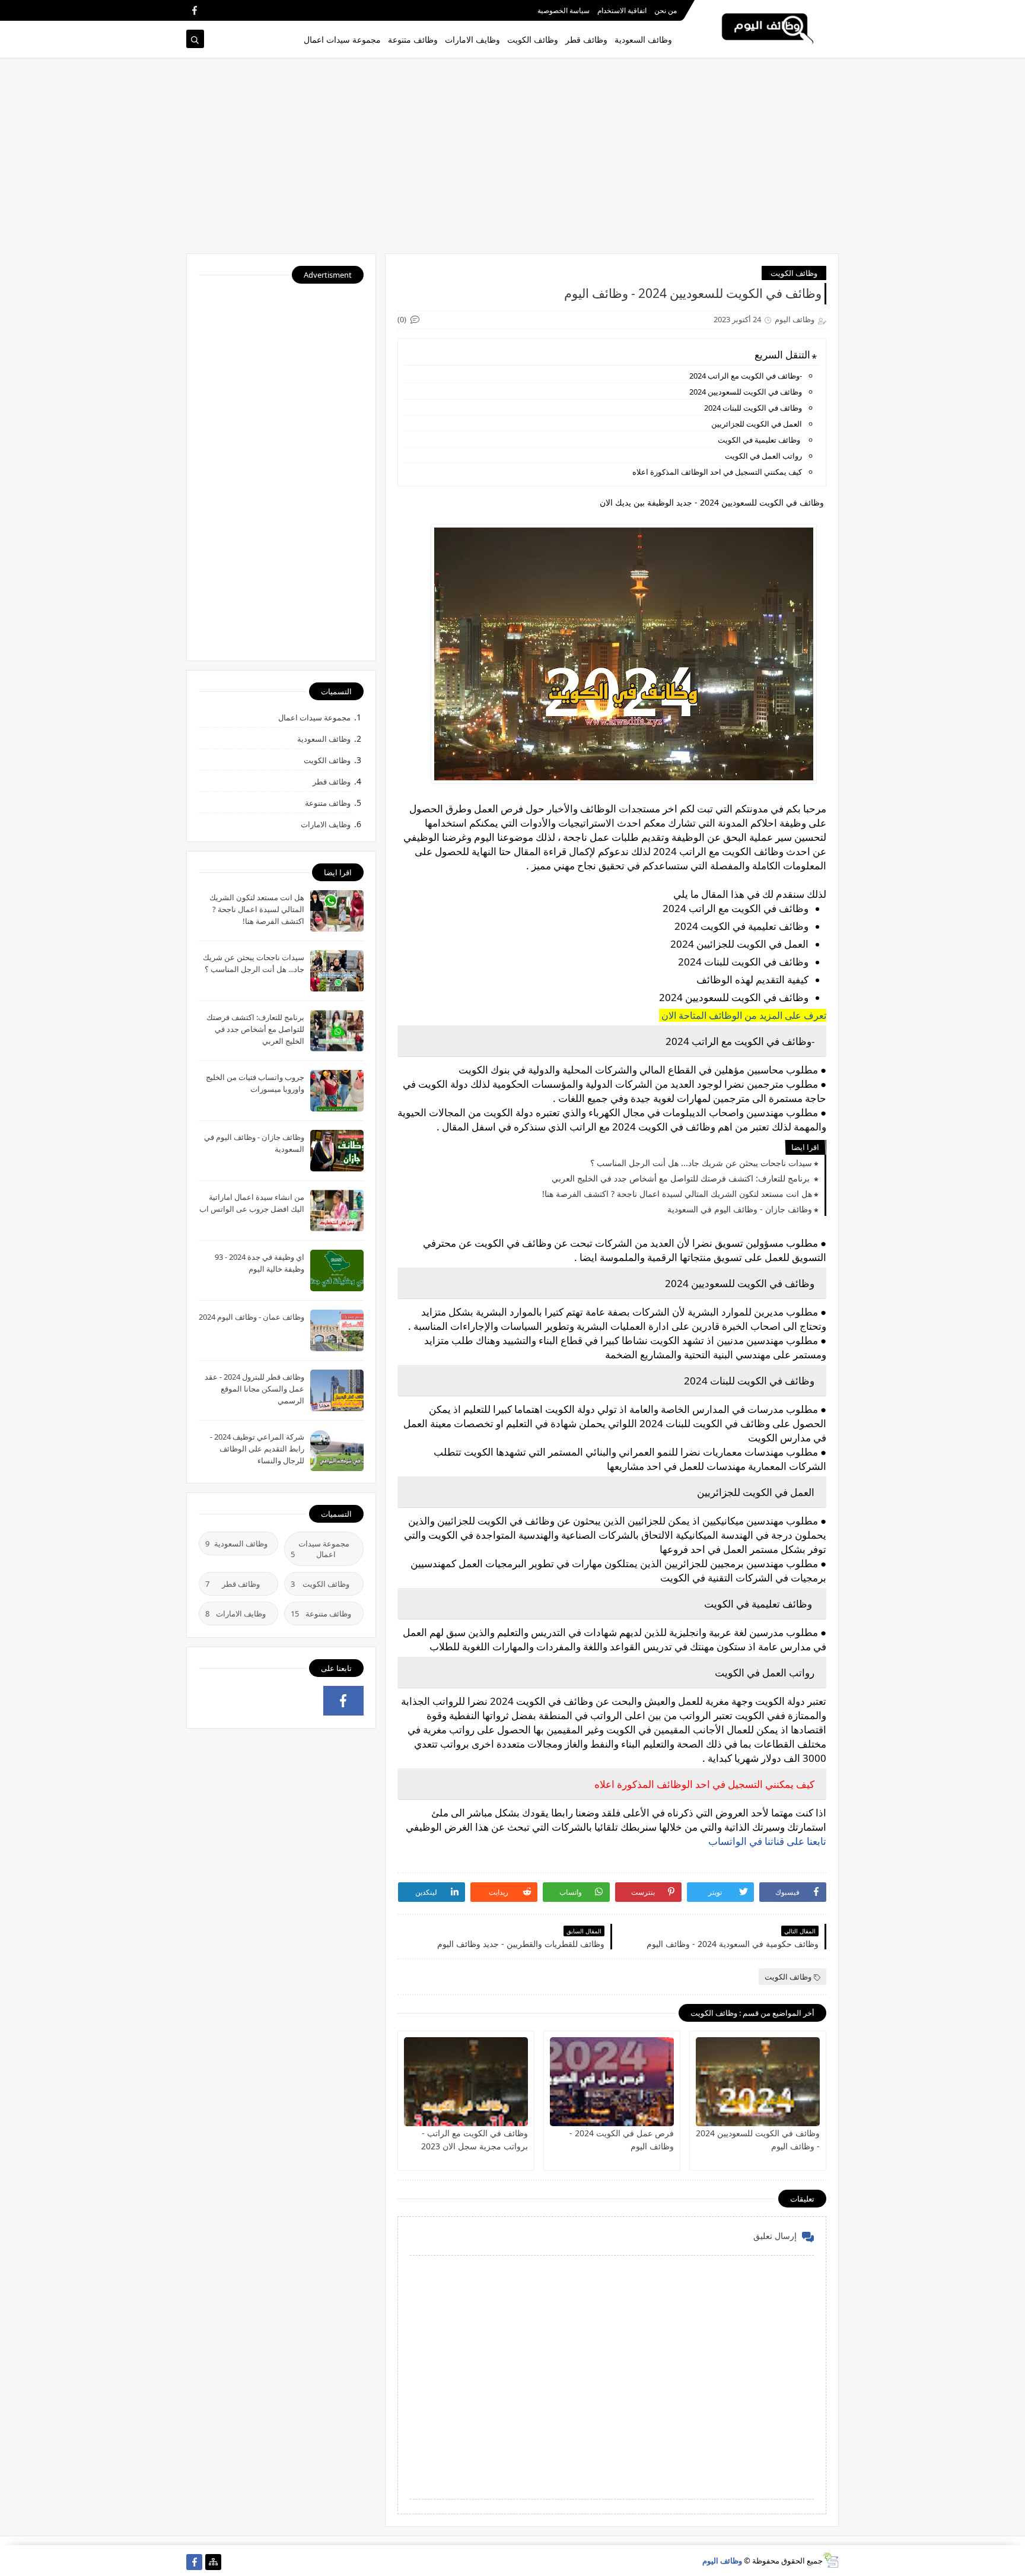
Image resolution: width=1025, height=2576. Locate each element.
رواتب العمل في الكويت (763, 456)
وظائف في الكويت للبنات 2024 (753, 408)
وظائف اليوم (722, 2561)
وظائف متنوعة (413, 39)
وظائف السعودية (643, 39)
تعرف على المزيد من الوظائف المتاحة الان (743, 1015)
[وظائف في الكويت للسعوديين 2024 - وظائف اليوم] (758, 2082)
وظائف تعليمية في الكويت (760, 440)
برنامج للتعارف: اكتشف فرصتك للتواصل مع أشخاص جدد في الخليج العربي (682, 1178)
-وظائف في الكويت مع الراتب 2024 (746, 376)
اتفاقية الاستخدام (622, 10)
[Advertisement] (512, 161)
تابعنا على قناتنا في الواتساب (766, 1841)
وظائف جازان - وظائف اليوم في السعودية (740, 1209)
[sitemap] (213, 2562)
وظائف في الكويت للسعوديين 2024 (746, 392)
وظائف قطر (586, 39)
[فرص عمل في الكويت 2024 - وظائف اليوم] (612, 2082)
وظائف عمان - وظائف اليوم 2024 (252, 1317)
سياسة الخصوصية (564, 10)
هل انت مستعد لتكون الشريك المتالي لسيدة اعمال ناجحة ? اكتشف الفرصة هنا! (677, 1194)
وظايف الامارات (472, 39)
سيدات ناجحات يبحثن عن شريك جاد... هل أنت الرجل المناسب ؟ (701, 1163)
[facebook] (194, 10)
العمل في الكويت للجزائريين (757, 424)
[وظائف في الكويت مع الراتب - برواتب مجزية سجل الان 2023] (466, 2082)
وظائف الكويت (533, 39)
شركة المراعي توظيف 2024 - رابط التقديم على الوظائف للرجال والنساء (257, 1449)
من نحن (666, 10)
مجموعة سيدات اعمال (342, 39)
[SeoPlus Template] (831, 2560)
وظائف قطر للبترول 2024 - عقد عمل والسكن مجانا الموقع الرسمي (254, 1389)
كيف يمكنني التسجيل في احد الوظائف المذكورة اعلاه (717, 472)
